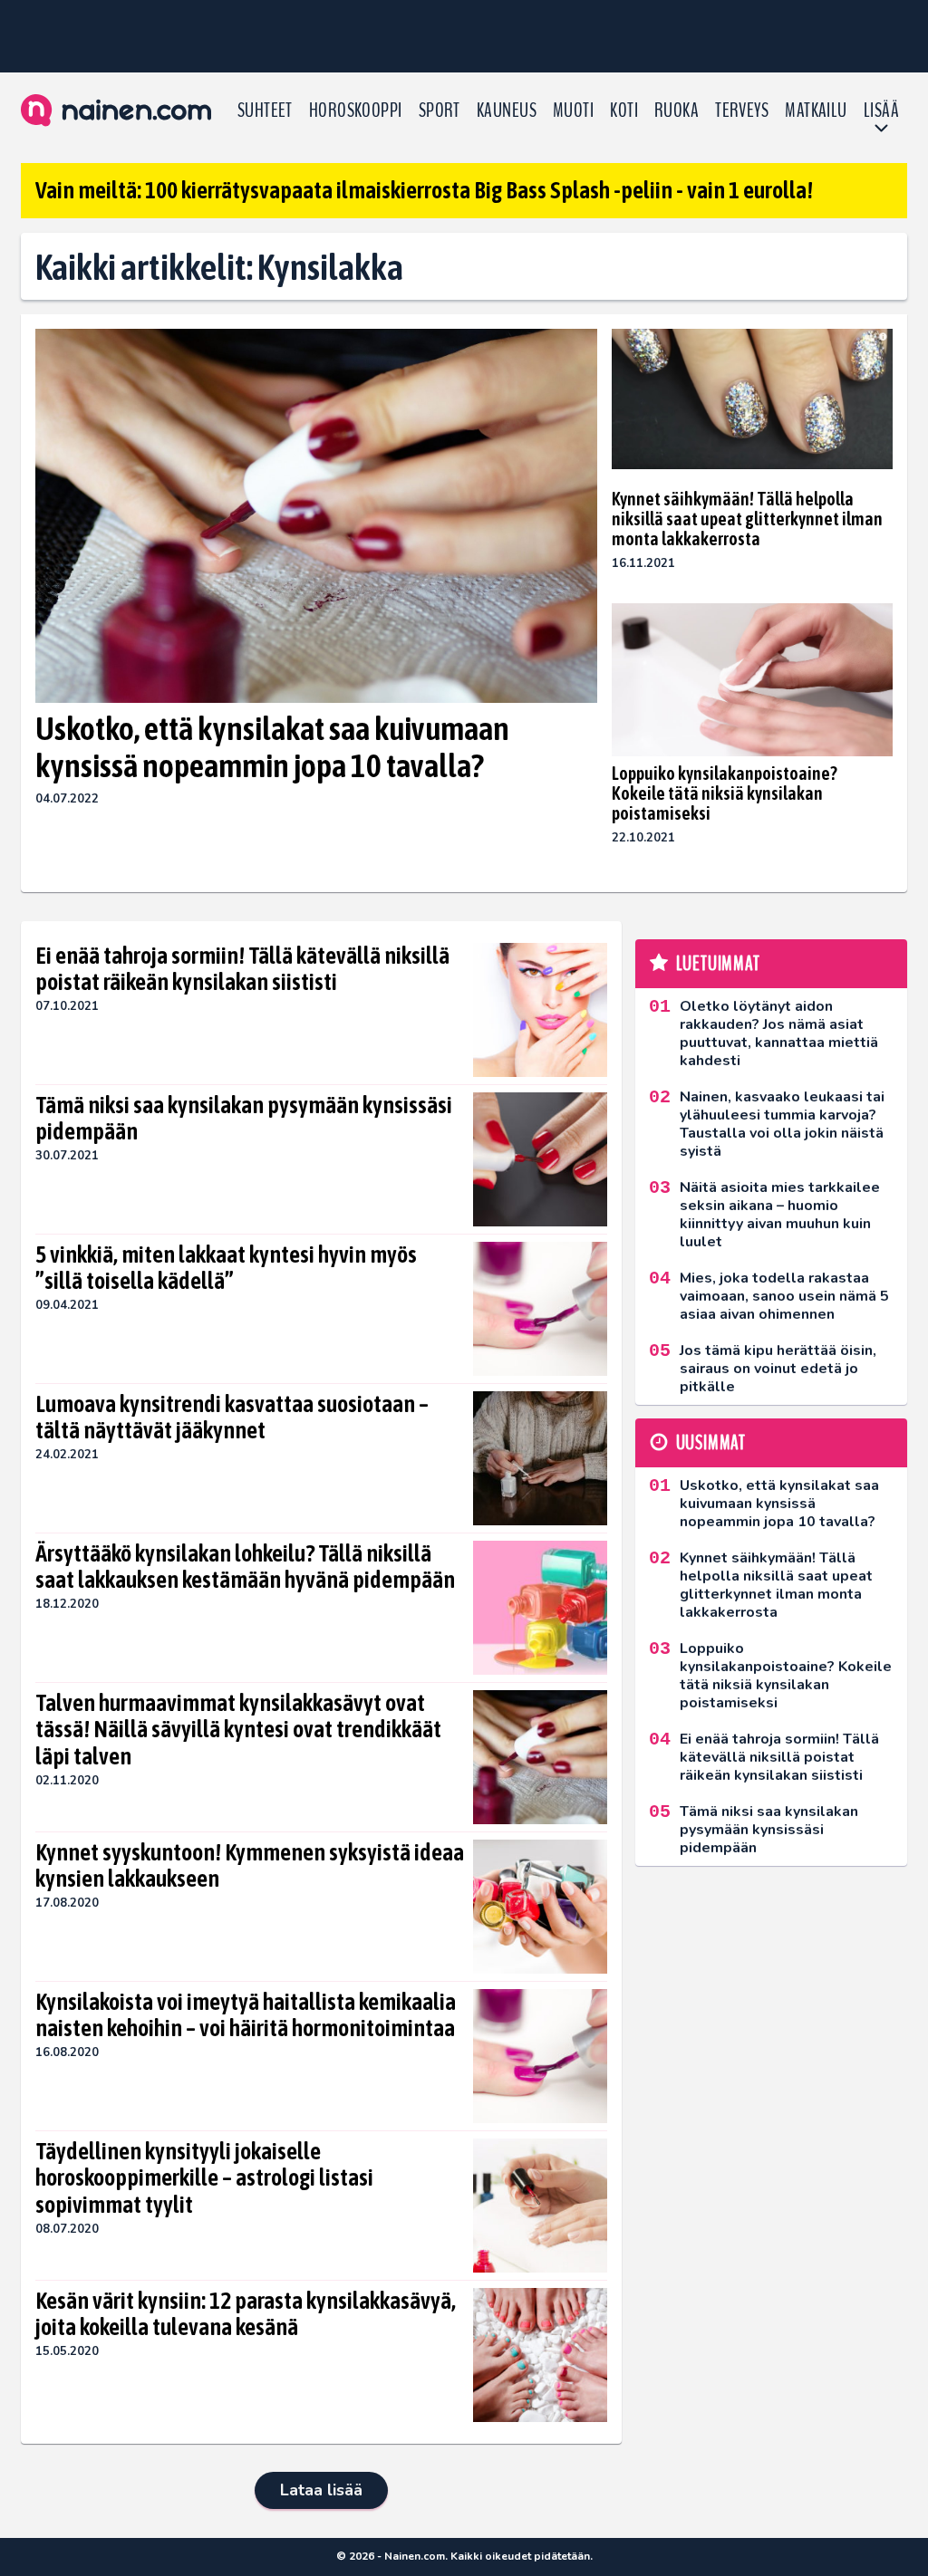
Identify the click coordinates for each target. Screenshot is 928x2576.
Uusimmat (711, 1443)
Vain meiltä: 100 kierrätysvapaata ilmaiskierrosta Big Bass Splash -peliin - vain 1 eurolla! (424, 190)
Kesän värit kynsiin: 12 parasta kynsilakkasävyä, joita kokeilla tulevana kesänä (246, 2314)
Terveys (742, 111)
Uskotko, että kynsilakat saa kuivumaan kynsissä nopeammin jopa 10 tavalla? (272, 747)
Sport (440, 111)
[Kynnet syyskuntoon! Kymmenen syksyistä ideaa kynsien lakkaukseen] (540, 1907)
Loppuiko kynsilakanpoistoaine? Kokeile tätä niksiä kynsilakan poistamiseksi (725, 793)
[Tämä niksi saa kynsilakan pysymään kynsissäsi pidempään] (540, 1159)
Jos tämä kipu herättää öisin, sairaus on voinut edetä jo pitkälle (778, 1369)
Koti (624, 111)
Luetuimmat (718, 964)
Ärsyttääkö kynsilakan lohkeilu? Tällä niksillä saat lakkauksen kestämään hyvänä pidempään (245, 1567)
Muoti (573, 111)
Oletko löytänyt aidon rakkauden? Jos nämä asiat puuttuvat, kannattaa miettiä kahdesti (779, 1033)
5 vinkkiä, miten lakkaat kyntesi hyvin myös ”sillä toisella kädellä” (226, 1268)
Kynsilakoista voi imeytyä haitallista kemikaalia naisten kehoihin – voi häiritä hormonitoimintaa (246, 2015)
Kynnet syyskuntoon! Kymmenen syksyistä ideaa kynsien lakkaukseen (250, 1866)
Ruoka (677, 111)
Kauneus (507, 111)
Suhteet (265, 111)
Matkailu (816, 111)
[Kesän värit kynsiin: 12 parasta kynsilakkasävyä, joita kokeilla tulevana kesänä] (540, 2355)
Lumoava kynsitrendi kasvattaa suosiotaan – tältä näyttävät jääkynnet (232, 1418)
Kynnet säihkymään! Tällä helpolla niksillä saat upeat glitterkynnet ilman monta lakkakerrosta (747, 519)
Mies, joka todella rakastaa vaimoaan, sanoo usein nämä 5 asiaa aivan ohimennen (784, 1296)
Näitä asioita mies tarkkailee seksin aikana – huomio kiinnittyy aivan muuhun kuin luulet (780, 1215)
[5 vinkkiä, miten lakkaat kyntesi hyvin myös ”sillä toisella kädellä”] (540, 1309)
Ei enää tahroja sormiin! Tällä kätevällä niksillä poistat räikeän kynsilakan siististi (242, 969)
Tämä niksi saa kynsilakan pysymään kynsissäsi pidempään (244, 1119)
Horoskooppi (356, 111)
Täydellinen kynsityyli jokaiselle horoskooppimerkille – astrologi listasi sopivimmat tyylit (204, 2178)
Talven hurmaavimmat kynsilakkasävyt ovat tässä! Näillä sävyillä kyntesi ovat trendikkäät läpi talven (238, 1730)
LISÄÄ (881, 111)
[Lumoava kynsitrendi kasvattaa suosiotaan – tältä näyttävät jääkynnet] (540, 1458)
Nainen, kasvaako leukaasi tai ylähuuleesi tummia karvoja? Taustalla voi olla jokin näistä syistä (782, 1124)
